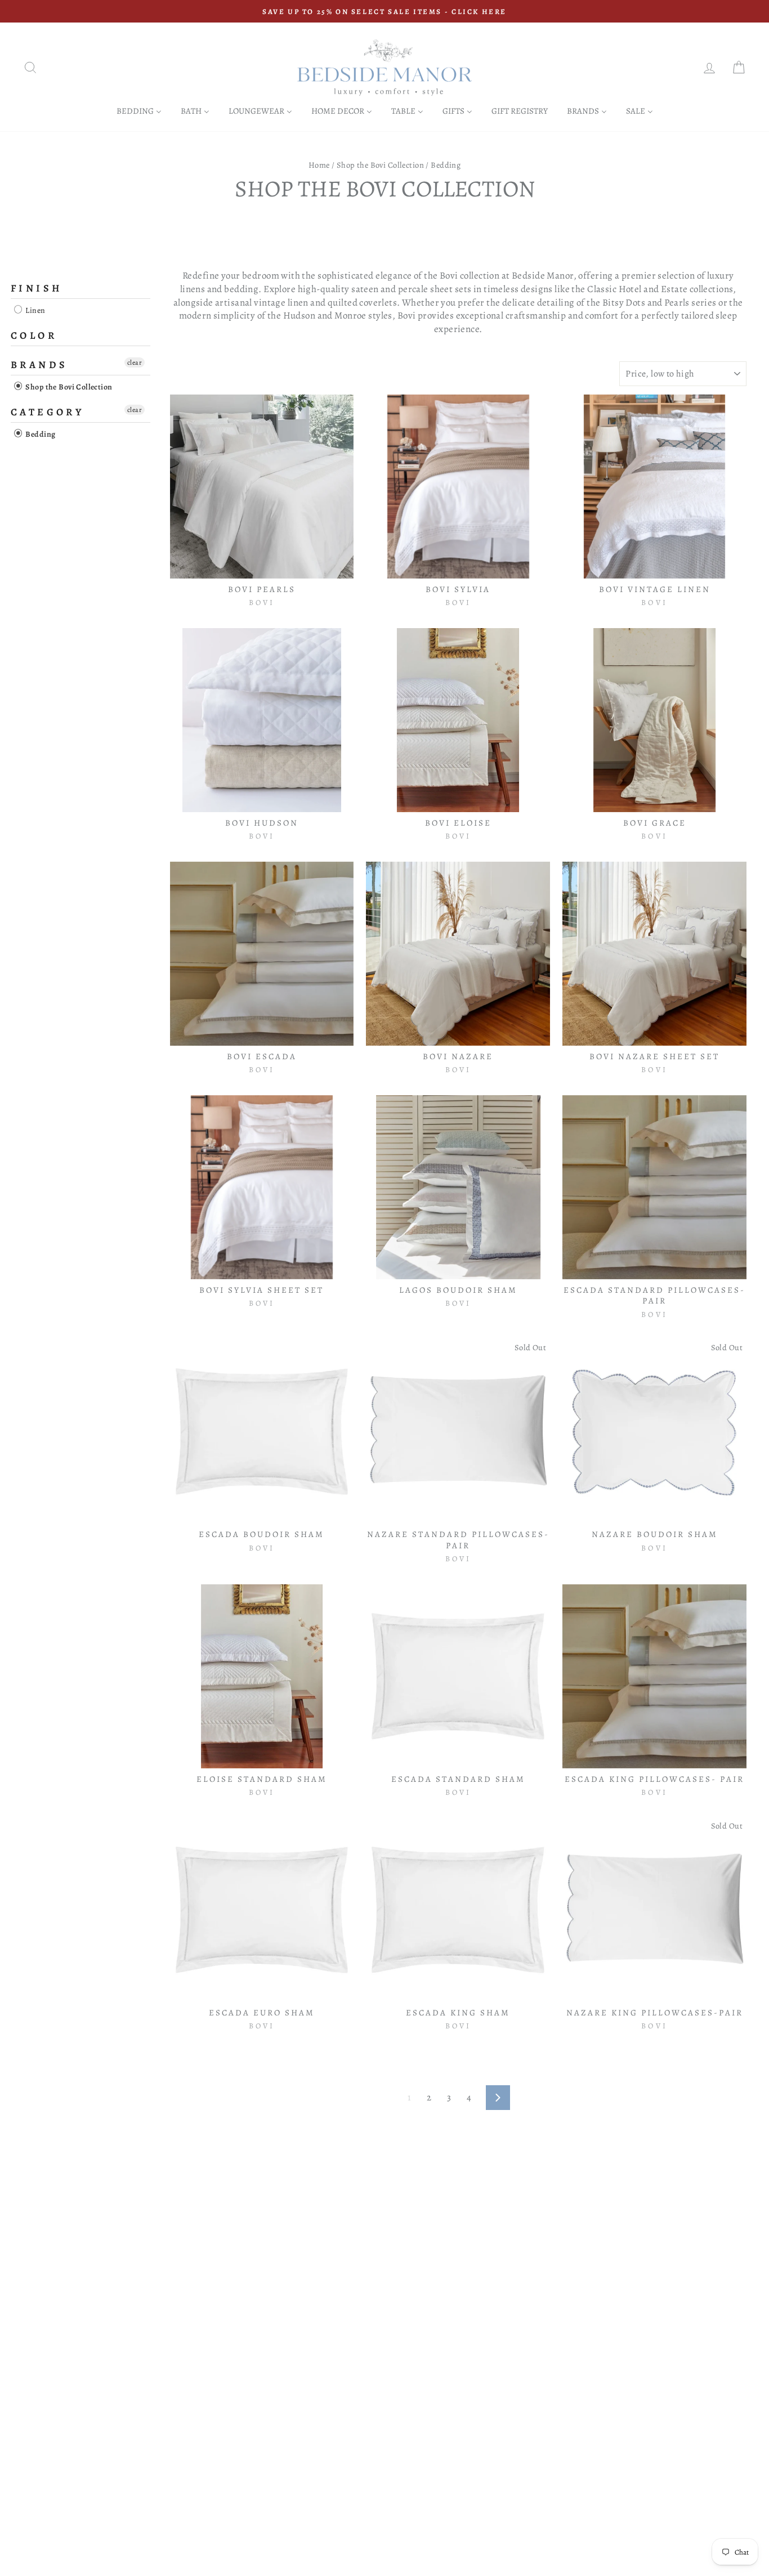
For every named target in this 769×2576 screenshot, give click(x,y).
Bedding (39, 435)
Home (319, 165)
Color (34, 335)
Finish (36, 288)
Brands (39, 365)
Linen (35, 310)
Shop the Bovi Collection (380, 165)
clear (135, 363)
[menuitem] (139, 111)
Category (47, 413)
